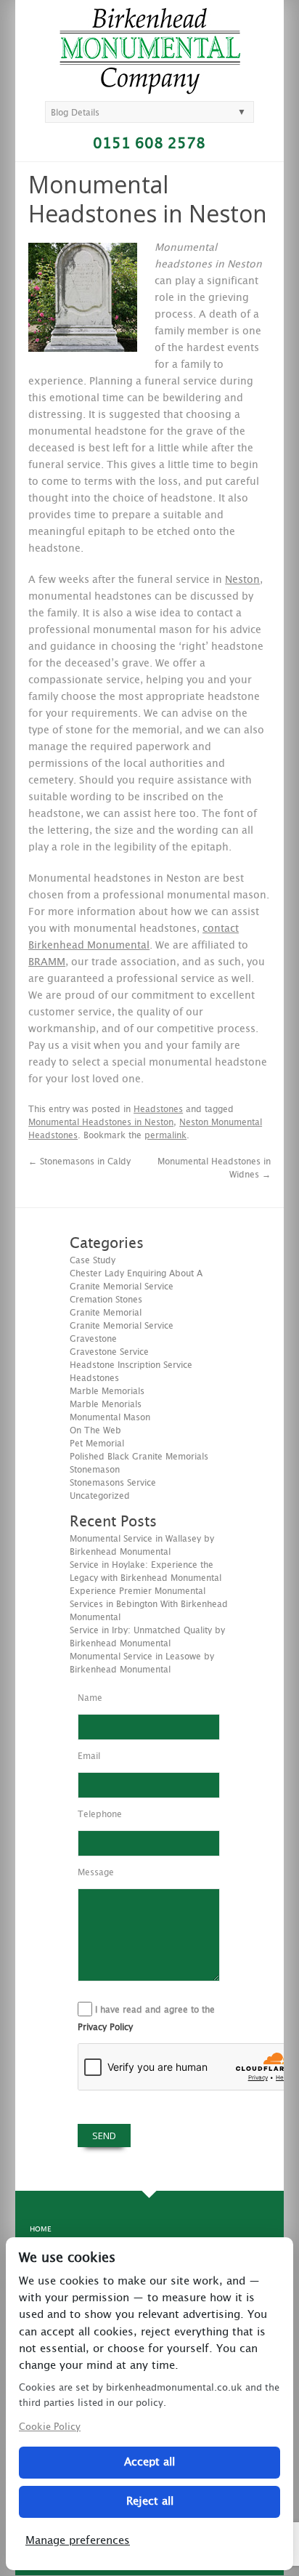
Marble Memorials (107, 1391)
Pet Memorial (97, 1444)
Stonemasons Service (113, 1483)
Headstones (158, 1109)
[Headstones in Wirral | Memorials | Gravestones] (150, 88)
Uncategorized (100, 1496)
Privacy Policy (105, 2027)
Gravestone (93, 1339)
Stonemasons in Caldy (79, 1162)
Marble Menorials (106, 1404)
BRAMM (47, 962)
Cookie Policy (50, 2427)
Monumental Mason (110, 1417)
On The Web (95, 1430)
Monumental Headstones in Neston (101, 1122)
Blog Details (75, 113)
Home (40, 2229)
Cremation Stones (106, 1300)
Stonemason (95, 1470)
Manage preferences (78, 2541)
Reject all (150, 2501)
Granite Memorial (106, 1313)
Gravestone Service (109, 1352)
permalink (165, 1135)
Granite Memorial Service (122, 1326)
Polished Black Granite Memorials (139, 1457)
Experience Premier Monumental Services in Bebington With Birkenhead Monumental (149, 1604)
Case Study (93, 1260)
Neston (242, 580)
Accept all (149, 2462)
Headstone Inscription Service (131, 1365)
